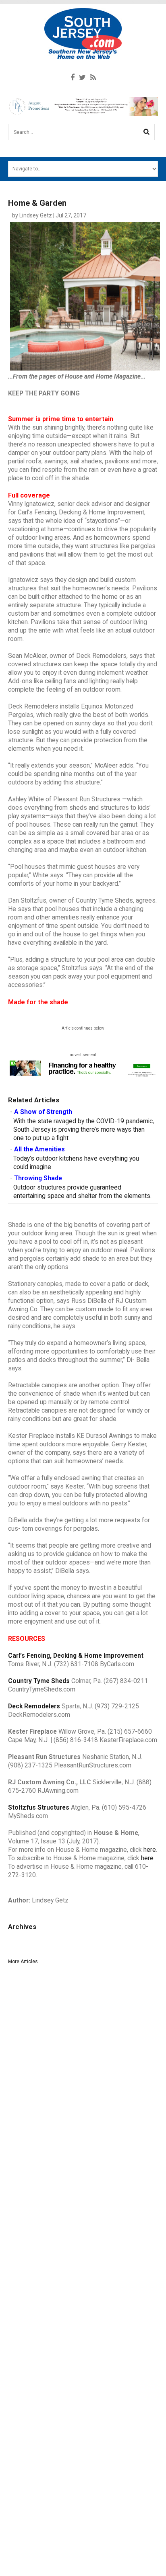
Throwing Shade (38, 1178)
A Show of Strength (43, 1112)
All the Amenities (39, 1149)
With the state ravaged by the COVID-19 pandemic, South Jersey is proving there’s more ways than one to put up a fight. (84, 1130)
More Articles (23, 1962)
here (150, 1850)
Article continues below (83, 1028)
